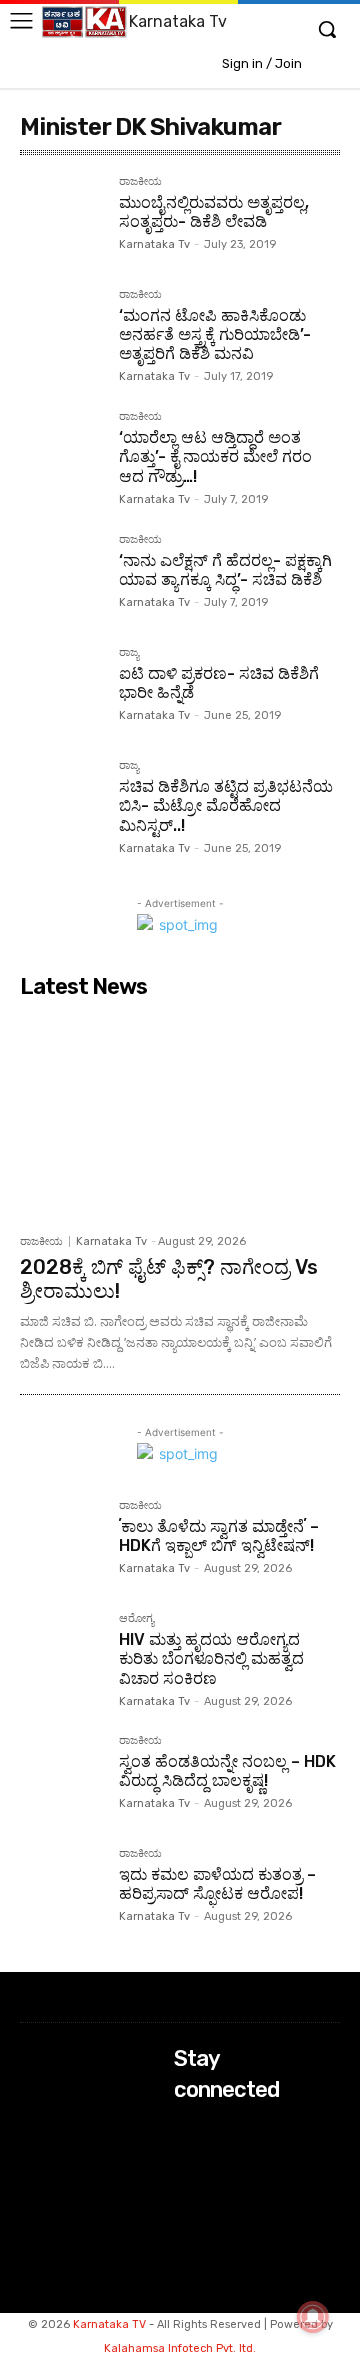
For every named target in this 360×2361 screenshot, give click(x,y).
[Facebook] (187, 2128)
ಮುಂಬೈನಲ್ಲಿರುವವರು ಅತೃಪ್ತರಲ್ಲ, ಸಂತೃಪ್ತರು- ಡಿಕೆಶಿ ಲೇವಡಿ (214, 212)
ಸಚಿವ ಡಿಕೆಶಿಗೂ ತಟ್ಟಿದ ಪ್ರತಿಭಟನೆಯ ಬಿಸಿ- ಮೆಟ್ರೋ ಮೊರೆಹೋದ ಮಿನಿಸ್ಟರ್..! (226, 805)
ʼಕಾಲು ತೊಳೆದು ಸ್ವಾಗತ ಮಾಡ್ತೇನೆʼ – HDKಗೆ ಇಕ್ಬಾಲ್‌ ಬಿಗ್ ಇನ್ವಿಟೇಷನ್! (219, 1536)
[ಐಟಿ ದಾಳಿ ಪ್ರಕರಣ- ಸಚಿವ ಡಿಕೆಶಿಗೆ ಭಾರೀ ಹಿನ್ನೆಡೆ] (61, 688)
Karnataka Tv (154, 244)
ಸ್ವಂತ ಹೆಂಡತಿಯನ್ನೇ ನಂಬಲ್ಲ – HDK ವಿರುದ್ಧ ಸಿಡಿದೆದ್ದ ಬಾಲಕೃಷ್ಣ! (227, 1771)
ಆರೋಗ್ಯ (136, 1619)
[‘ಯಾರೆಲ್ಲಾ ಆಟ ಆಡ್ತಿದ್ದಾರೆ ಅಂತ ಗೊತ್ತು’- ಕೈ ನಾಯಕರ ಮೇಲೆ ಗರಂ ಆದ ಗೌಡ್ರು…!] (61, 452)
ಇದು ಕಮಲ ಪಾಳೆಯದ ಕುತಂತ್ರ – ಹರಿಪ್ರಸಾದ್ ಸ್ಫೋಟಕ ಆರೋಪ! (217, 1884)
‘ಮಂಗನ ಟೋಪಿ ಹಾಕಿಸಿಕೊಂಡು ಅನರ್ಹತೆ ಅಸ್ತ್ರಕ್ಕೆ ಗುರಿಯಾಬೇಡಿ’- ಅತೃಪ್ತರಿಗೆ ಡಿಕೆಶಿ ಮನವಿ (215, 334)
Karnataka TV (109, 2324)
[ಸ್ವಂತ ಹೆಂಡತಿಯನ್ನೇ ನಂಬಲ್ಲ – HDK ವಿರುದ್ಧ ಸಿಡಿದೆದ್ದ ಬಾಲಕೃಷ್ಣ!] (61, 1776)
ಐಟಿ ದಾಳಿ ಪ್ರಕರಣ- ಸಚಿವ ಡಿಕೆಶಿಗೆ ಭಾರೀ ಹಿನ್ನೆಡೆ (219, 683)
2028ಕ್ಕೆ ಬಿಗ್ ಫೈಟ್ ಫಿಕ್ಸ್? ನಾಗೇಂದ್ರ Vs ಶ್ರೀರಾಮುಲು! (169, 1279)
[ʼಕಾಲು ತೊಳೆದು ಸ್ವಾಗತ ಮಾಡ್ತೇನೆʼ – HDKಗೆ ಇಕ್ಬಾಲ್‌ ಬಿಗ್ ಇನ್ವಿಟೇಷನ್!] (61, 1541)
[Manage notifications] (313, 2317)
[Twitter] (187, 2181)
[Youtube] (187, 2208)
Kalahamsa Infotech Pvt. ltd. (180, 2348)
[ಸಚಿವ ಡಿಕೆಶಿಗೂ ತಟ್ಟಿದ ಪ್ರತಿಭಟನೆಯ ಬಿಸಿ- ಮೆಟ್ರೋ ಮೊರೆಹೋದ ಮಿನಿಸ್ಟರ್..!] (61, 801)
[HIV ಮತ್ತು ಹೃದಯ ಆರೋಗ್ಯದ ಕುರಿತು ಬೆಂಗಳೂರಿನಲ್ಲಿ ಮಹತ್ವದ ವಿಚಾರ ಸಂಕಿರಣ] (61, 1654)
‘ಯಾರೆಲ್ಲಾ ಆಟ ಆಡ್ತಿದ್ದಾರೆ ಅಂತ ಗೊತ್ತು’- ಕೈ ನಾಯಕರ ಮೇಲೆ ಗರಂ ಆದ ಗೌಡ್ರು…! (215, 456)
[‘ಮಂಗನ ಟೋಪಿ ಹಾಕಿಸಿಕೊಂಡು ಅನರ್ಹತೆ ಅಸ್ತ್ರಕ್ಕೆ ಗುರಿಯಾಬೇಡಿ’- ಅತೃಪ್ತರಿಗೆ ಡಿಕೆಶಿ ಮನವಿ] (61, 330)
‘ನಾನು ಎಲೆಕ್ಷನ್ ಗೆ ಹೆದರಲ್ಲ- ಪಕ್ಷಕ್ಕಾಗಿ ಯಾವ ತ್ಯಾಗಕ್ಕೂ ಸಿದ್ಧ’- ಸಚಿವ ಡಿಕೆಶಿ (225, 570)
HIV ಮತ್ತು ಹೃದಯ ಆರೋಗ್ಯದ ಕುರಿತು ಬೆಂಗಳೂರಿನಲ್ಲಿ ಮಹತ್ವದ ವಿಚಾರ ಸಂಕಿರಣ (211, 1658)
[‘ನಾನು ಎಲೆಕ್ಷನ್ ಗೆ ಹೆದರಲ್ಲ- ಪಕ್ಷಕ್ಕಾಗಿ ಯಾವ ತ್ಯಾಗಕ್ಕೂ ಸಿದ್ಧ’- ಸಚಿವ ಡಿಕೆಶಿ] (61, 575)
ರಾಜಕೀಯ (140, 182)
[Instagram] (187, 2155)
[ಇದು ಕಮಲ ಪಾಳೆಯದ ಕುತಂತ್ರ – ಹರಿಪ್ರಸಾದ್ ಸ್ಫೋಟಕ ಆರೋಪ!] (61, 1889)
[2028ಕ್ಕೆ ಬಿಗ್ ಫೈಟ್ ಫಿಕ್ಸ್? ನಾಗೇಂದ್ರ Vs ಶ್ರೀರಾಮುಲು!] (180, 1115)
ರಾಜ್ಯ (129, 653)
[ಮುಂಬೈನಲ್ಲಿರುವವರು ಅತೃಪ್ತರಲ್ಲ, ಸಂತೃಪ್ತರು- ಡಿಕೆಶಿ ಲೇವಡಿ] (61, 217)
